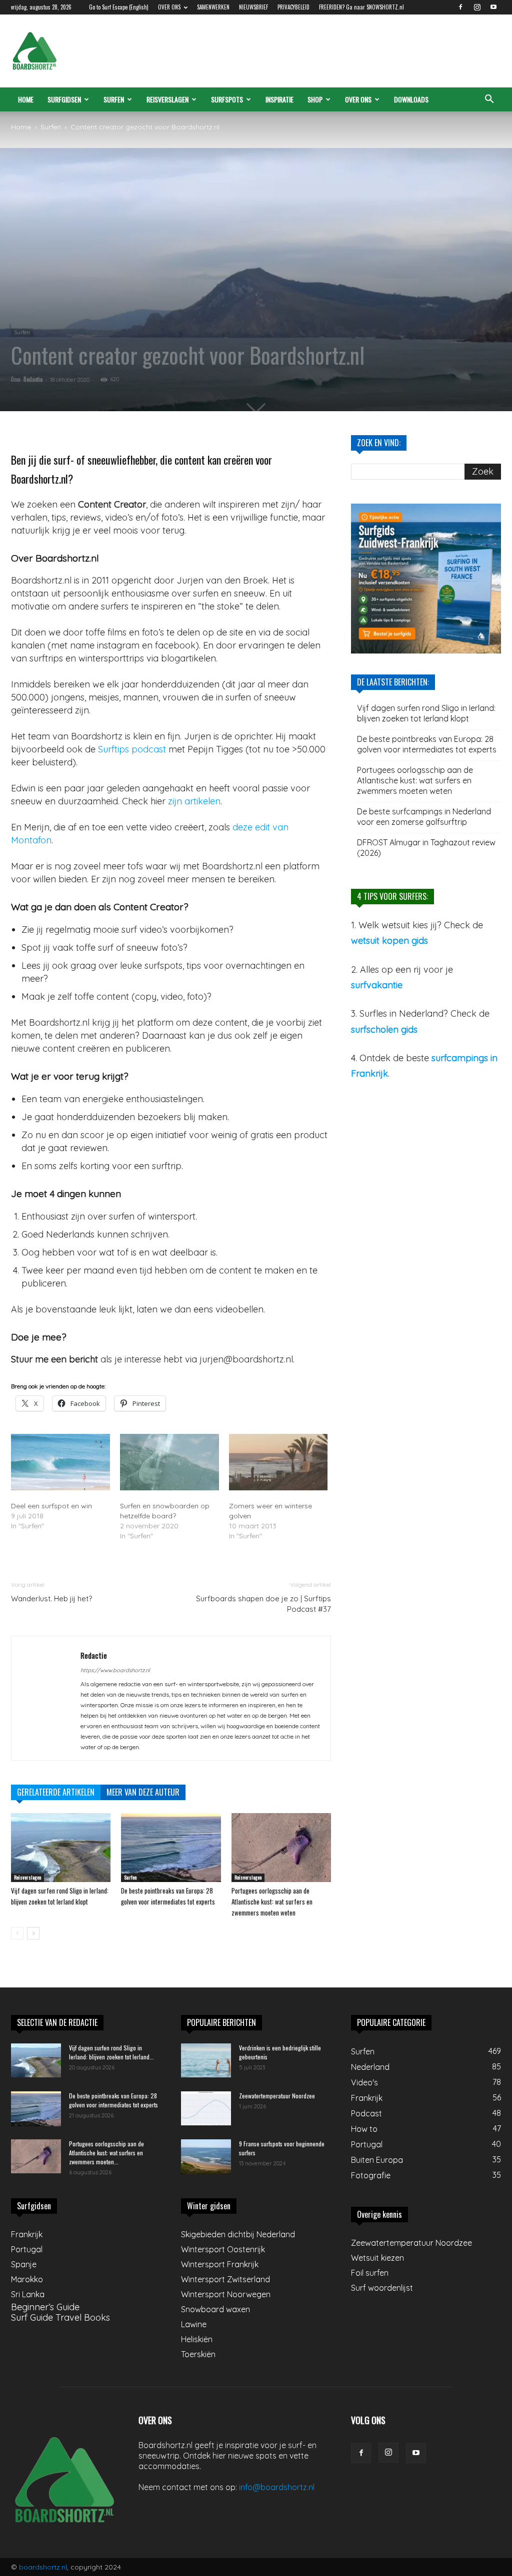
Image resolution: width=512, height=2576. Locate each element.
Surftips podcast (132, 749)
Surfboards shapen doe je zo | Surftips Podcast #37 (263, 1604)
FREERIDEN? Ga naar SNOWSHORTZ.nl (361, 7)
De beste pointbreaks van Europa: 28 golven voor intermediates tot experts (427, 744)
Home (26, 99)
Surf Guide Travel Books (60, 2317)
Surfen (114, 99)
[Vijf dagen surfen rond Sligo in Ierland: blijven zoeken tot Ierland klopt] (61, 1847)
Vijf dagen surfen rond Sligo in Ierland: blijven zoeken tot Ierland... (111, 2052)
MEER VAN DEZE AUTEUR (143, 1792)
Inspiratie (279, 99)
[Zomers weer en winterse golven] (278, 1462)
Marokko (27, 2279)
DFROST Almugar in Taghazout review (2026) (426, 848)
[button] (489, 99)
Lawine (194, 2324)
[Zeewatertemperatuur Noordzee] (206, 2109)
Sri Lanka (28, 2294)
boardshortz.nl (43, 2567)
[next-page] (33, 1933)
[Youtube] (493, 7)
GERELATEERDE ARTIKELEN (56, 1792)
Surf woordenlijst (382, 2288)
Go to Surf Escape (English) (119, 7)
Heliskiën (197, 2339)
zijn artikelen (194, 801)
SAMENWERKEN (213, 7)
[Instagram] (477, 7)
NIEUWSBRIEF (253, 7)
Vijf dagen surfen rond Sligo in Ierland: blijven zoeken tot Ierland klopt (426, 713)
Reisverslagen (167, 99)
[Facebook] (460, 7)
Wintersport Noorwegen (226, 2294)
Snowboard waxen (215, 2309)
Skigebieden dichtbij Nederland (238, 2234)
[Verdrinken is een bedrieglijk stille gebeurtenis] (206, 2061)
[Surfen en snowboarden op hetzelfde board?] (169, 1462)
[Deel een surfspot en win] (60, 1462)
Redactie (33, 379)
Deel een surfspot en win (51, 1506)
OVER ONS (169, 7)
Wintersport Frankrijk (220, 2264)
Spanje (24, 2264)
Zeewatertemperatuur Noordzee (277, 2096)
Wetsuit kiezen (377, 2258)
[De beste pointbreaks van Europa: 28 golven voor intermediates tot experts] (171, 1847)
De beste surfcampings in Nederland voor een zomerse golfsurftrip (424, 817)
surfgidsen (64, 99)
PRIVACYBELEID (293, 7)
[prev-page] (17, 1933)
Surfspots (227, 99)
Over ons (358, 99)
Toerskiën (198, 2354)
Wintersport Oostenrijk (223, 2249)
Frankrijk (27, 2234)
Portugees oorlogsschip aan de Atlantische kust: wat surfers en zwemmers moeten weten (272, 1902)
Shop (315, 99)
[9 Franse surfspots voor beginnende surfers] (206, 2157)
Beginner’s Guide (45, 2307)
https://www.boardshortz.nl (115, 1670)
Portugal (27, 2249)
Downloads (411, 99)
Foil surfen (370, 2273)
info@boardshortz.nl (277, 2487)
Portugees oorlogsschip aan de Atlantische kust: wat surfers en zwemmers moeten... (106, 2153)
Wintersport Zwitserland (225, 2279)
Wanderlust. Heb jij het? (51, 1599)
